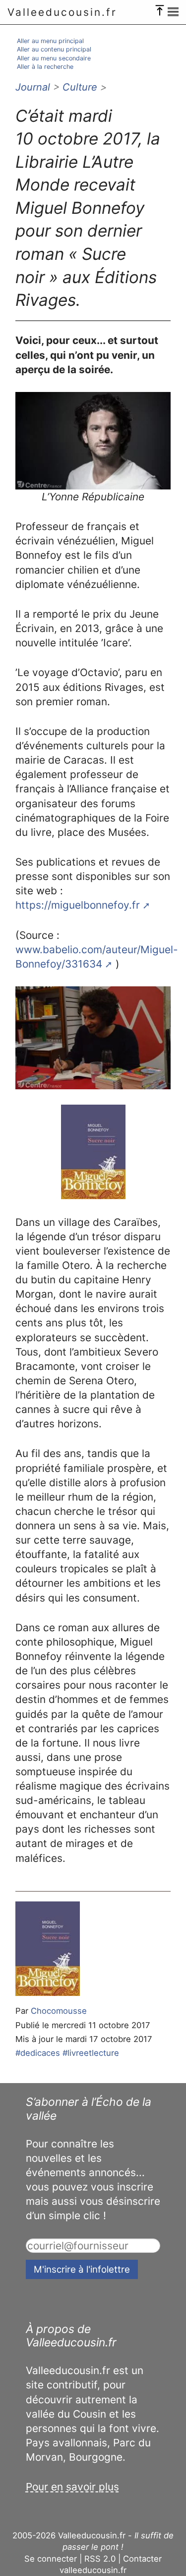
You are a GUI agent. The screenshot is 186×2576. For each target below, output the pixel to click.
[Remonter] (160, 8)
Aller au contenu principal (54, 49)
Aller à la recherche (45, 67)
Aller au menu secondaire (54, 58)
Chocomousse (59, 2011)
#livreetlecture (91, 2053)
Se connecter (51, 2559)
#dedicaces (38, 2053)
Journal (33, 87)
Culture (80, 87)
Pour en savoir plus (72, 2487)
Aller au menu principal (50, 41)
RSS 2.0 (100, 2559)
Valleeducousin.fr (62, 12)
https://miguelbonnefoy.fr (78, 905)
